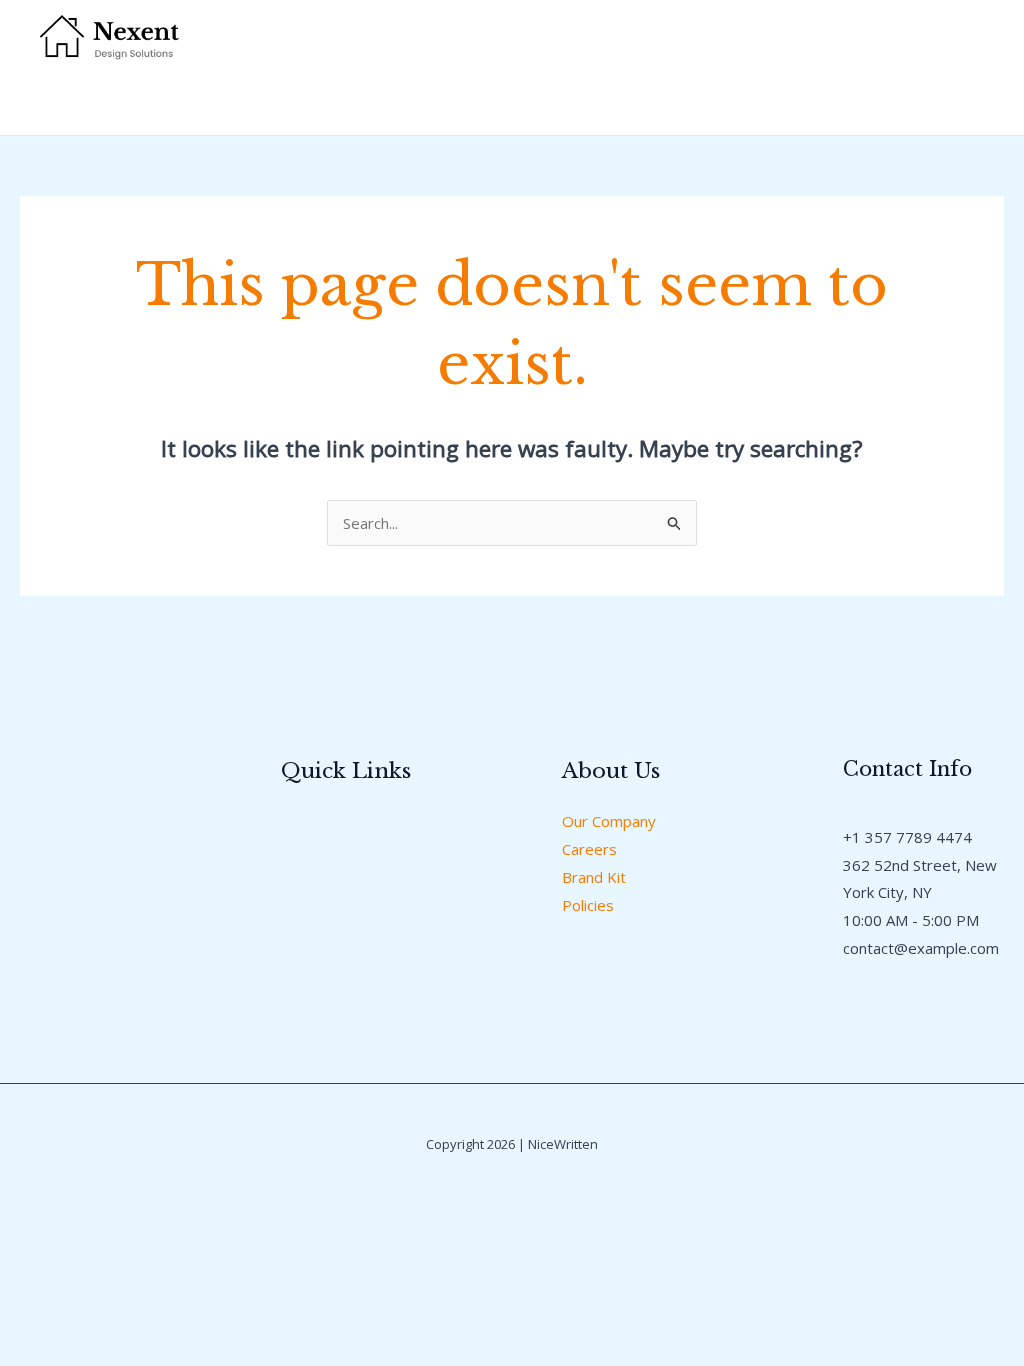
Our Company (609, 821)
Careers (589, 849)
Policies (588, 905)
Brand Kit (594, 877)
